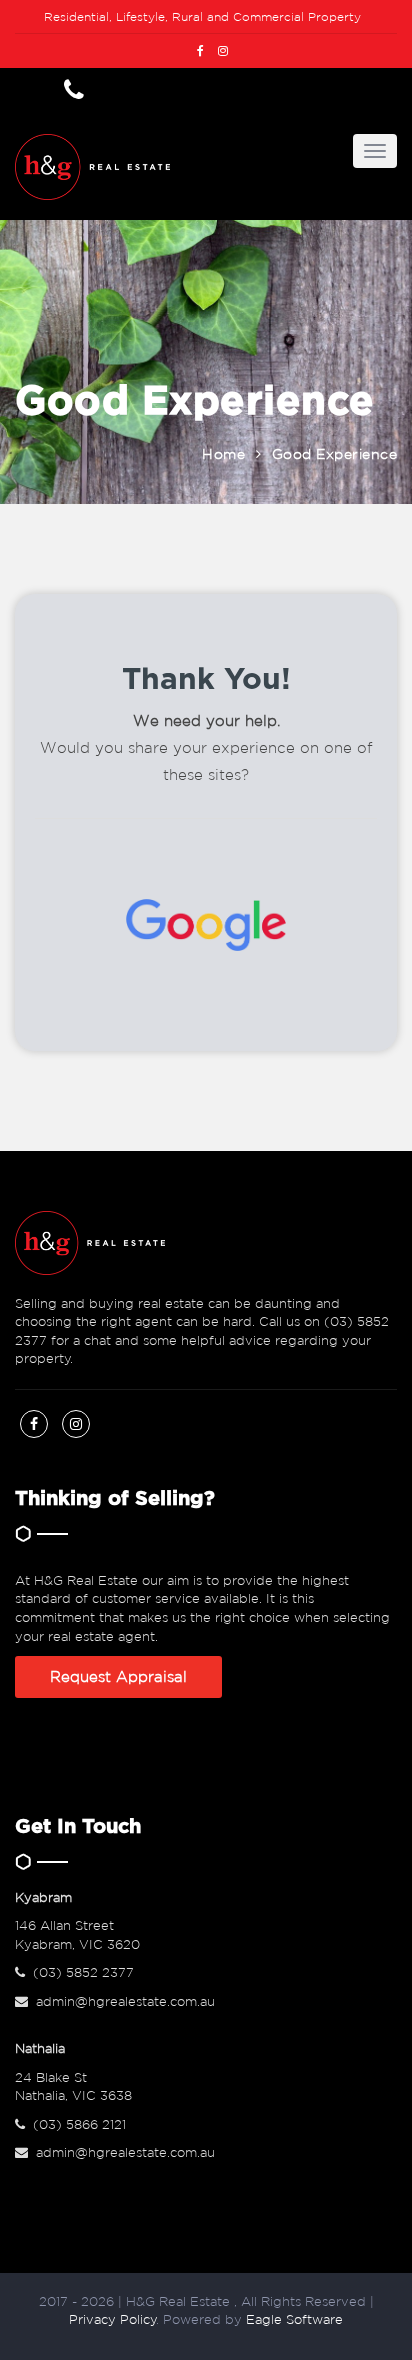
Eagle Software (294, 2319)
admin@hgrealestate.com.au (125, 2001)
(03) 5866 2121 (79, 2124)
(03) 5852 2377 (83, 1972)
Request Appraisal (118, 1676)
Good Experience (335, 454)
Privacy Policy (113, 2319)
